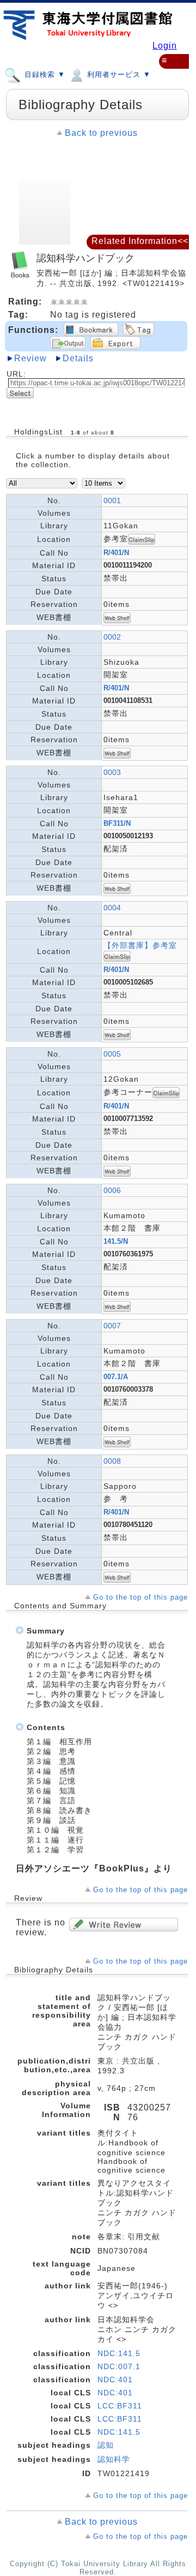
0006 (112, 1190)
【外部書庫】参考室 (140, 945)
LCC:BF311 (120, 2406)
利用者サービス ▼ (118, 74)
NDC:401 (115, 2380)
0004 (112, 908)
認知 (106, 2445)
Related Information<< (140, 241)
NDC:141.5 (119, 2353)
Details (78, 358)
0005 (112, 1054)
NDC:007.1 (119, 2366)
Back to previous (101, 133)
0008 (112, 1461)
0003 (112, 772)
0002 (112, 637)
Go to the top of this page (140, 1597)
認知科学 (114, 2459)
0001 (112, 500)
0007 (112, 1326)
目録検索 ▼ (44, 74)
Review (30, 358)
